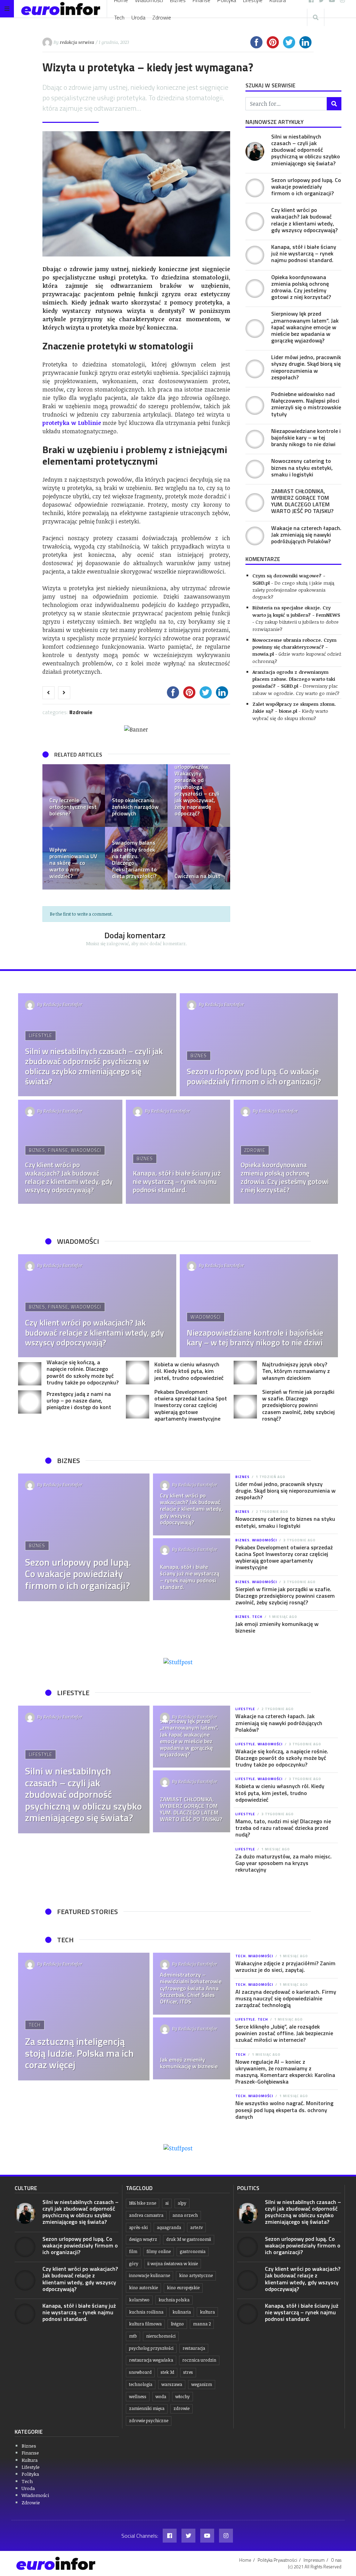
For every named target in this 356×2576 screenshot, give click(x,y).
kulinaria (182, 2312)
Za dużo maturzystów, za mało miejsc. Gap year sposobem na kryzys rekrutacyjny (284, 1863)
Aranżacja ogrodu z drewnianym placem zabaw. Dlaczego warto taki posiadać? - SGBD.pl (294, 679)
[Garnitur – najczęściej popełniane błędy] (199, 796)
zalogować (118, 943)
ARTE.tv (196, 2227)
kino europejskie (183, 2288)
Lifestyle (41, 1035)
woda (161, 2397)
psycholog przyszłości (151, 2348)
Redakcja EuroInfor (63, 1004)
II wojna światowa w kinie (173, 2264)
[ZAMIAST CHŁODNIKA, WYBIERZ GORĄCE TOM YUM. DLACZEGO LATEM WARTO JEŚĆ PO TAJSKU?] (255, 503)
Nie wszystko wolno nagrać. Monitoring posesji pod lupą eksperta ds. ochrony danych (284, 2110)
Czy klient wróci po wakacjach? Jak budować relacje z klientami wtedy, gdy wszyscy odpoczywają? (304, 220)
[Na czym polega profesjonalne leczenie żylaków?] (74, 858)
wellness (138, 2397)
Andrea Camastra (146, 2215)
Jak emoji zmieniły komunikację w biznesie (277, 1627)
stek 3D (167, 2372)
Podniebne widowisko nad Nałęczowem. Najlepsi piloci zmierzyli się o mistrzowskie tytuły (306, 404)
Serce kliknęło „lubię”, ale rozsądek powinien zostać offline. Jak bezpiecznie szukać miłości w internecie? (284, 2033)
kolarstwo (139, 2300)
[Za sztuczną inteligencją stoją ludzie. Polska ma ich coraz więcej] (84, 2017)
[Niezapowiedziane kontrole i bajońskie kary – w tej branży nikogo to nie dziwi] (255, 439)
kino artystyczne (196, 2275)
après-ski (138, 2227)
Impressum (314, 2560)
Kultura (30, 2460)
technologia (141, 2384)
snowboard (140, 2372)
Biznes (199, 1056)
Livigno (177, 2324)
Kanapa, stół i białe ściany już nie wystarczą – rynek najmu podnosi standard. (304, 253)
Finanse (58, 1150)
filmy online (159, 2251)
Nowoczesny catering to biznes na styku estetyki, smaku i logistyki (302, 467)
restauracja (194, 2348)
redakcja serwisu (77, 42)
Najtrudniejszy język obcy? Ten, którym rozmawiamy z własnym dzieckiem (296, 1371)
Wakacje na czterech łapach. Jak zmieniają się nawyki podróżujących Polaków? (306, 535)
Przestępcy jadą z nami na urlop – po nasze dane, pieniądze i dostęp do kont (79, 1400)
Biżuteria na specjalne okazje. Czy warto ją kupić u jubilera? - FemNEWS (296, 611)
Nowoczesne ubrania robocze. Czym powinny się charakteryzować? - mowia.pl (294, 647)
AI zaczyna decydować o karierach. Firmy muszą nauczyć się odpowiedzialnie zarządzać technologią (286, 1998)
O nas (336, 2560)
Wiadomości (86, 1150)
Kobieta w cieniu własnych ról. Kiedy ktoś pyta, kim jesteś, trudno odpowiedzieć (189, 1371)
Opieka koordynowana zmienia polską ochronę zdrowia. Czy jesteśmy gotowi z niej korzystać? (301, 287)
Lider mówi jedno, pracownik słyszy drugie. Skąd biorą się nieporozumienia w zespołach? (306, 367)
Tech (119, 17)
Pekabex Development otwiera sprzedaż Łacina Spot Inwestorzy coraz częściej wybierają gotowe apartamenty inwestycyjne (191, 1405)
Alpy (182, 2203)
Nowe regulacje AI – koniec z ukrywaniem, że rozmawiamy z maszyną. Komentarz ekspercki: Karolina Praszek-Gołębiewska (285, 2072)
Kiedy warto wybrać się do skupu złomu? (290, 714)
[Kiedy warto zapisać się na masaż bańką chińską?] (74, 796)
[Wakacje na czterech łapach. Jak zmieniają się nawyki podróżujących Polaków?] (255, 536)
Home (245, 2560)
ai (167, 2203)
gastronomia (193, 2251)
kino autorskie (143, 2288)
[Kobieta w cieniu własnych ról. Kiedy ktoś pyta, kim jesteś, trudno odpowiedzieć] (137, 1372)
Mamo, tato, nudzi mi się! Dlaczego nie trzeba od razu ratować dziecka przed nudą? (283, 1828)
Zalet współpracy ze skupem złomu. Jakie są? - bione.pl (294, 707)
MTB (133, 2336)
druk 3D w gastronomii (189, 2239)
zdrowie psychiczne (149, 2421)
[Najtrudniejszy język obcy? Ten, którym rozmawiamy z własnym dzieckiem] (245, 1372)
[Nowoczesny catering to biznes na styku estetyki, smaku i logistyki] (255, 469)
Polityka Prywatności (277, 2560)
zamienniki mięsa (147, 2408)
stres (188, 2372)
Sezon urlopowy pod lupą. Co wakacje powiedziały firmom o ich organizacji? (306, 187)
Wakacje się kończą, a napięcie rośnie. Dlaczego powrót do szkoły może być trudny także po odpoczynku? (83, 1372)
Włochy (183, 2397)
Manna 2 (202, 2324)
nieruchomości (161, 2336)
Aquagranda (169, 2227)
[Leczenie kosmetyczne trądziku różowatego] (136, 796)
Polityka (30, 2474)
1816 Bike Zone (143, 2203)
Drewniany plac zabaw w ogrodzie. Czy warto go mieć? (296, 689)
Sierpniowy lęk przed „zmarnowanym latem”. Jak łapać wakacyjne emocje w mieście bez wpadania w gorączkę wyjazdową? (305, 327)
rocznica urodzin (199, 2360)
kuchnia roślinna (146, 2312)
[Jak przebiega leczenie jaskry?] (199, 858)
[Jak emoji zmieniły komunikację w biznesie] (192, 2048)
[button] (51, 827)
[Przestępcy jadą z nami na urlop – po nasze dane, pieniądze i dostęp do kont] (30, 1402)
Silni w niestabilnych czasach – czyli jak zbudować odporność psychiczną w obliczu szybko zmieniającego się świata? (306, 150)
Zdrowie (162, 17)
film (133, 2251)
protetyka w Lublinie (72, 423)
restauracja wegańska (151, 2360)
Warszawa (172, 2384)
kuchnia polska (174, 2300)
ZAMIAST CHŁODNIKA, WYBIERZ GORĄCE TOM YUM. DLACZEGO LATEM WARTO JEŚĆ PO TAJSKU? (302, 501)
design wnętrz (143, 2239)
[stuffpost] (178, 1662)
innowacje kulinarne (149, 2275)
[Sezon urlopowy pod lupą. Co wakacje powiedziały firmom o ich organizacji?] (255, 188)
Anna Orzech (185, 2215)
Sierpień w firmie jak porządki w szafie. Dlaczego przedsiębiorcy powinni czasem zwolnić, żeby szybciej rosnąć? (298, 1405)
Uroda (138, 17)
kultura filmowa (145, 2324)
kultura (207, 2312)
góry (134, 2264)
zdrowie (181, 2408)
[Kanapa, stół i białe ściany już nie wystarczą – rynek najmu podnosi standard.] (255, 255)
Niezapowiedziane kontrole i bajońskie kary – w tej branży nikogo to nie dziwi (306, 437)
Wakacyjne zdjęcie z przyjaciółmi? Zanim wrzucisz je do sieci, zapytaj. (285, 1966)
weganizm (202, 2384)
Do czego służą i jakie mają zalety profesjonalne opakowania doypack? (293, 590)
